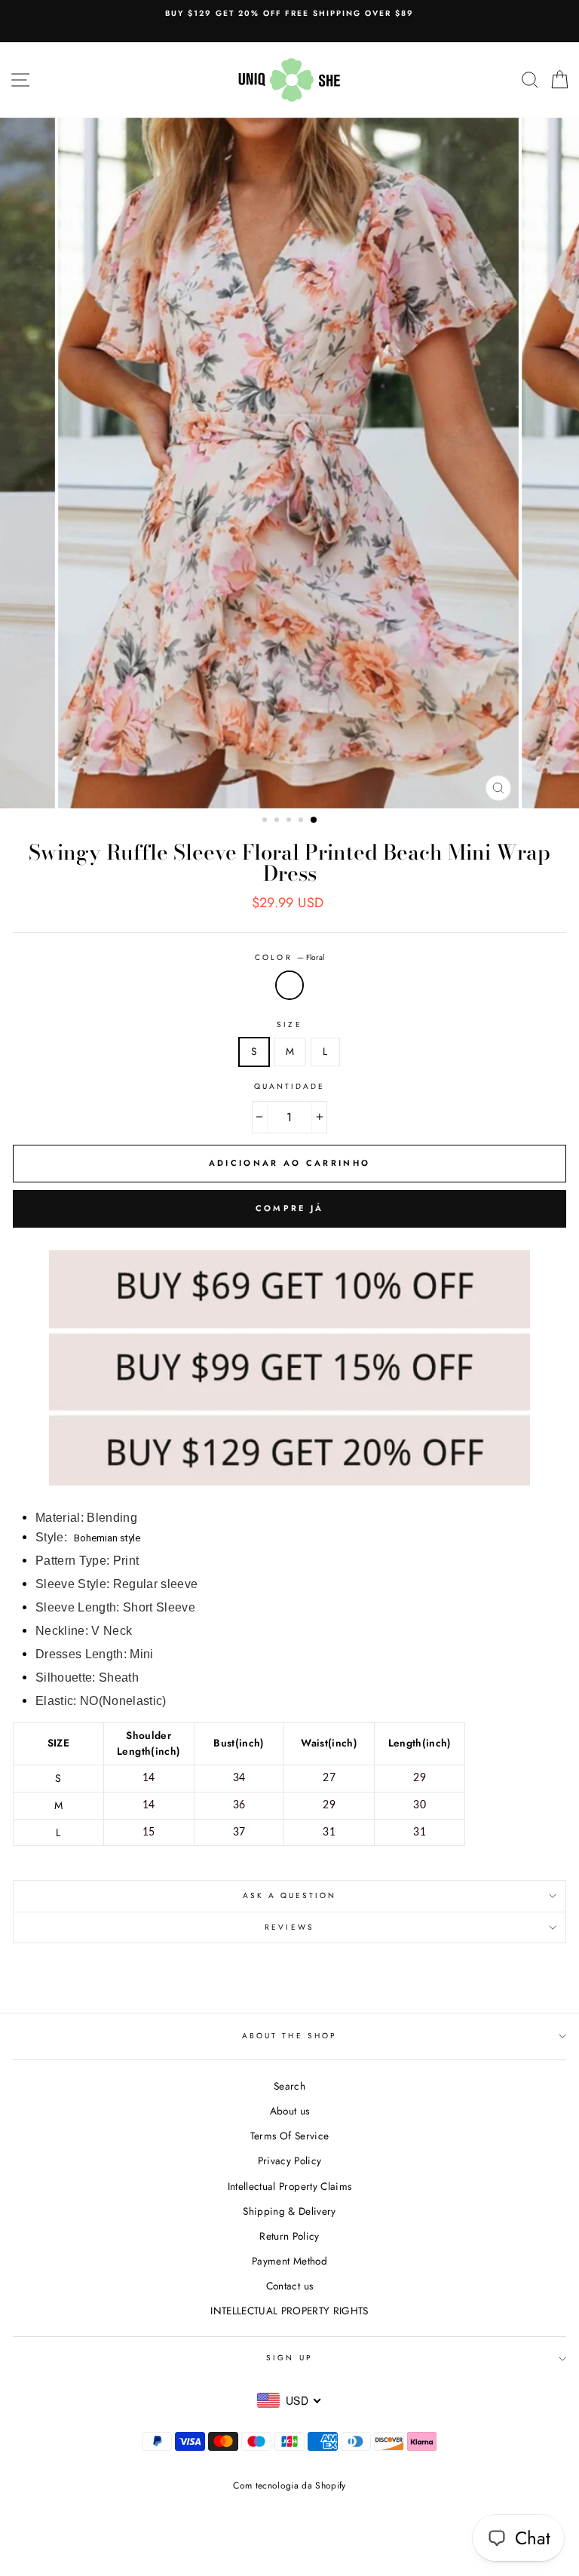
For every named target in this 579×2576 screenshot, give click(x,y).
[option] (289, 14)
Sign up (289, 2358)
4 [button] (302, 821)
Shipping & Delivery (289, 2211)
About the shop (289, 2036)
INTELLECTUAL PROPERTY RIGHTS (289, 2311)
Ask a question (290, 1895)
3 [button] (290, 821)
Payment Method (289, 2261)
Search (289, 2086)
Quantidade (290, 1086)
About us (290, 2111)
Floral (289, 986)
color (289, 957)
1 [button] (266, 821)
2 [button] (278, 821)
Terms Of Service (289, 2136)
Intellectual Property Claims (290, 2186)
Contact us (289, 2286)
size (289, 1024)
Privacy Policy (290, 2160)
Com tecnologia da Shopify (289, 2486)
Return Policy (289, 2236)
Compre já (290, 1208)
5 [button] (314, 820)
